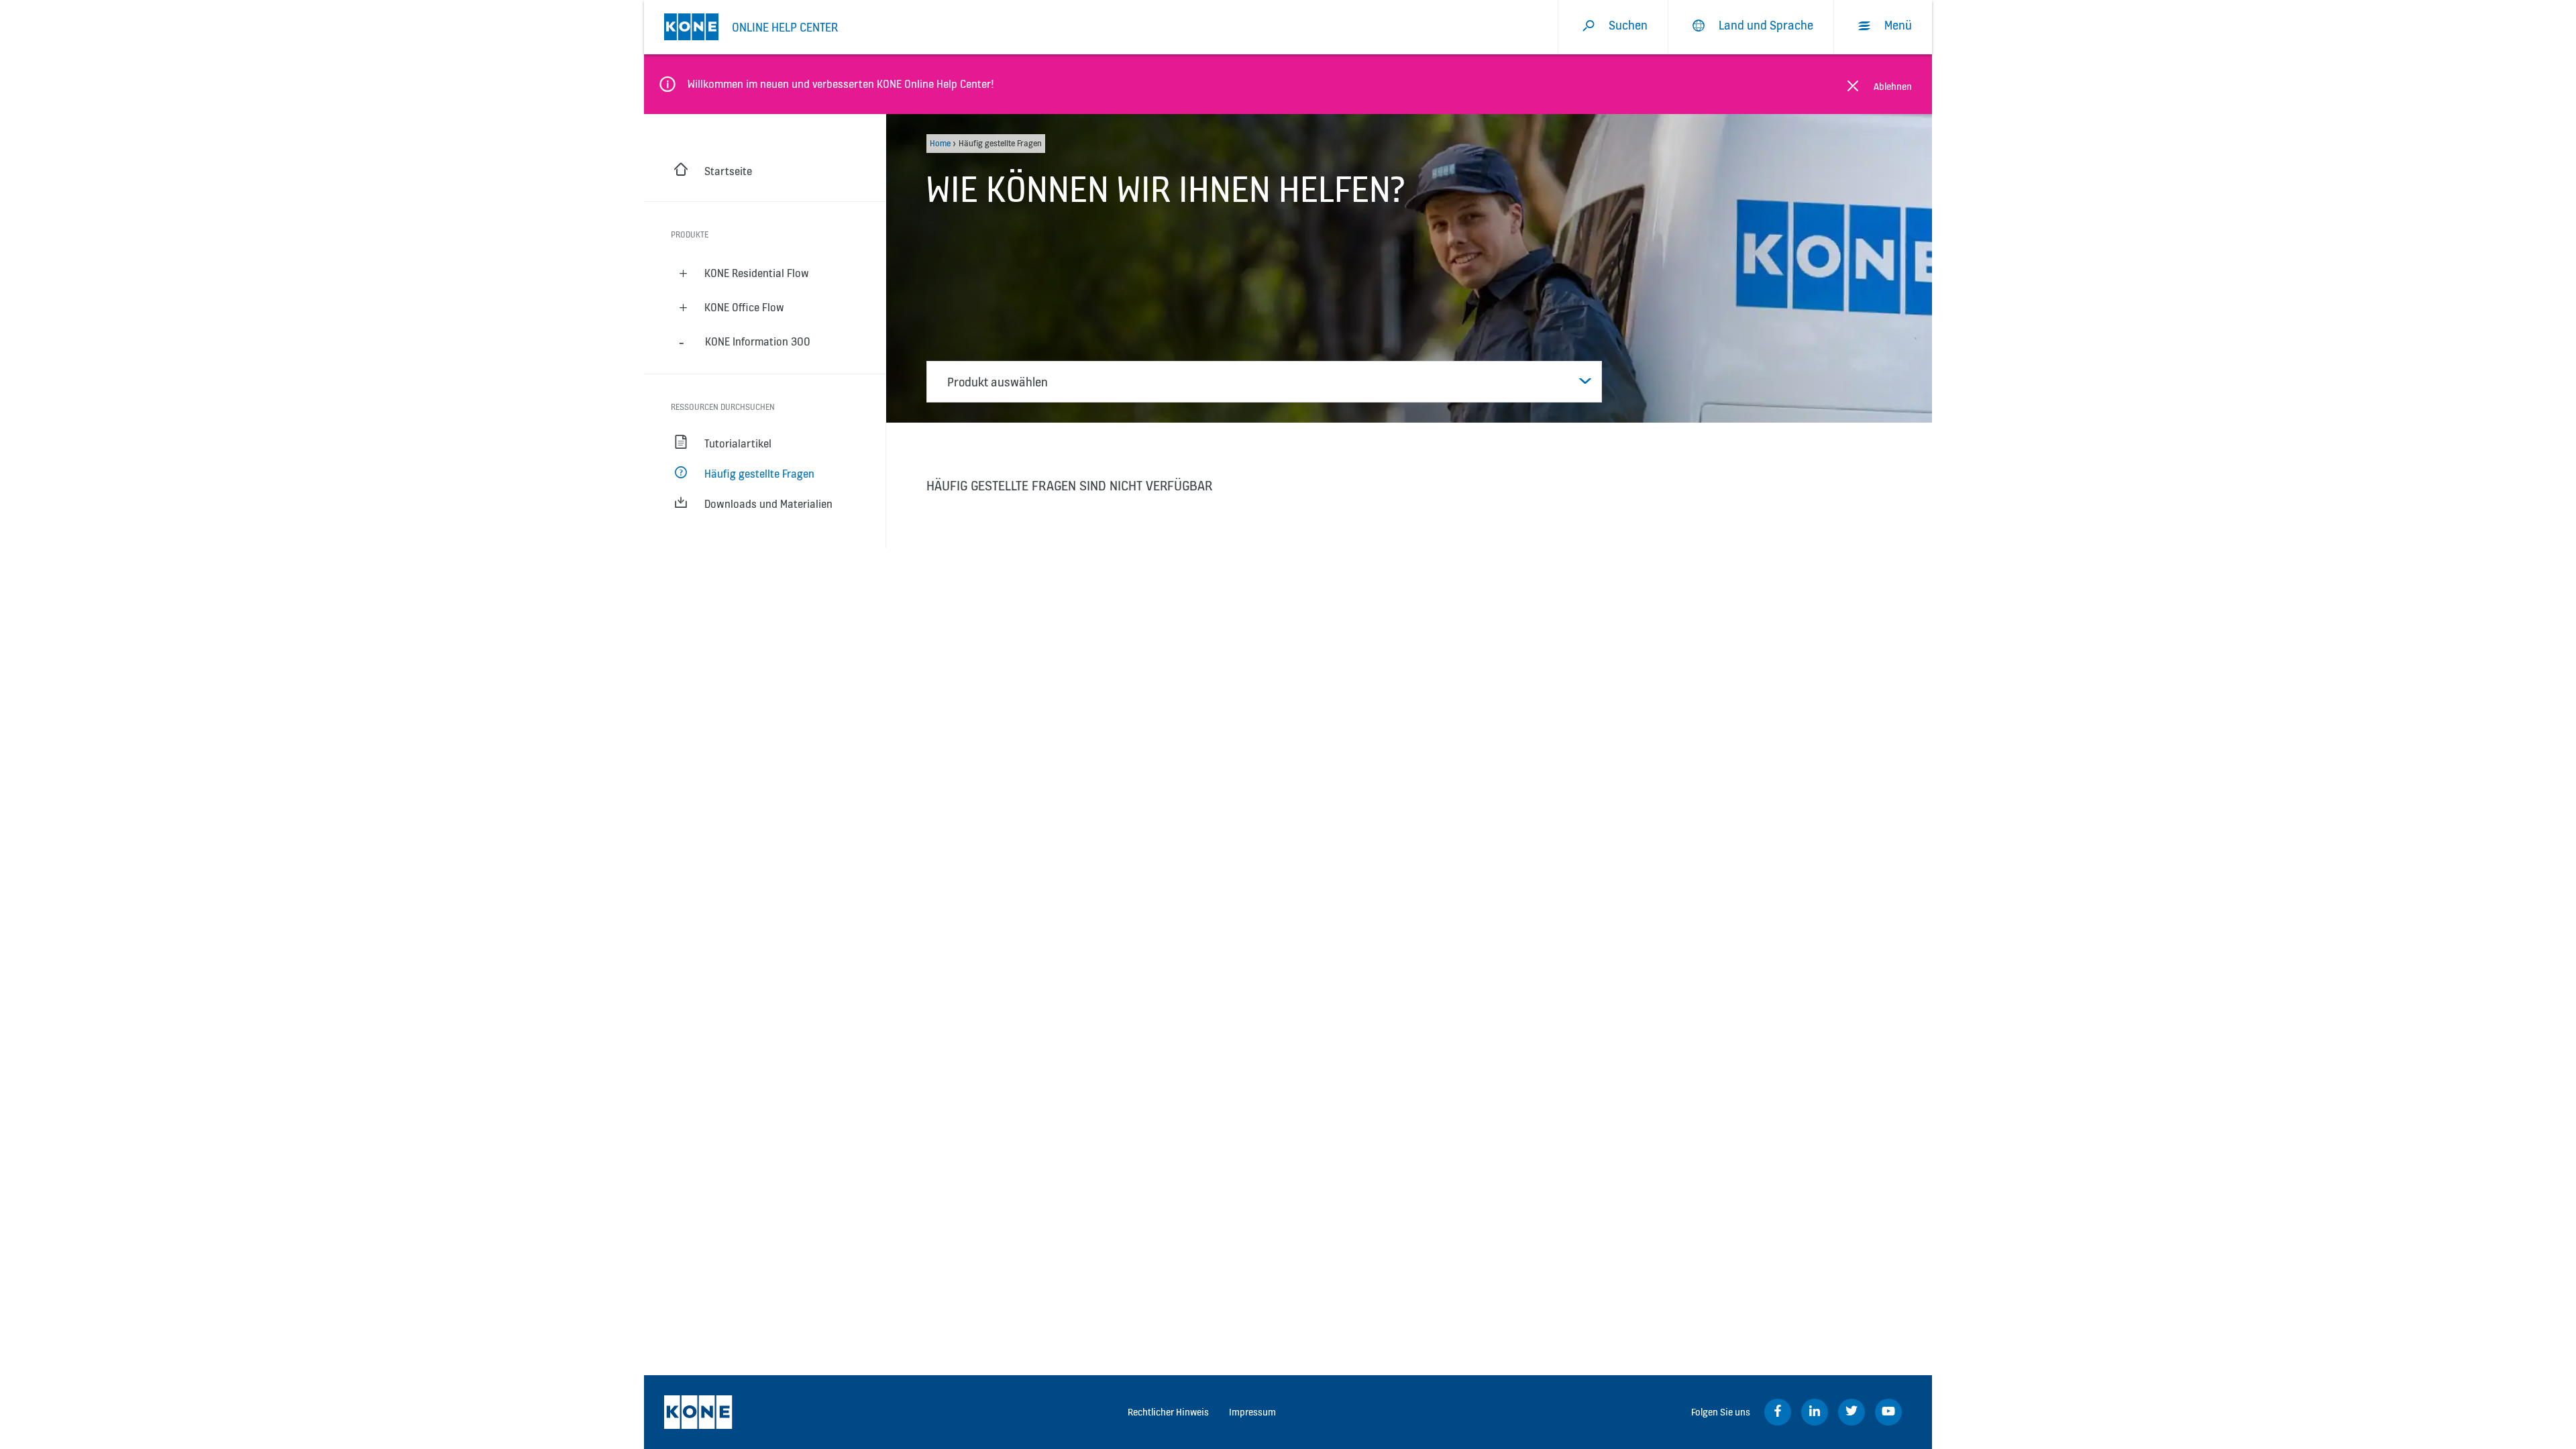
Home (940, 143)
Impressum (1252, 1412)
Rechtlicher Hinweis (1168, 1412)
